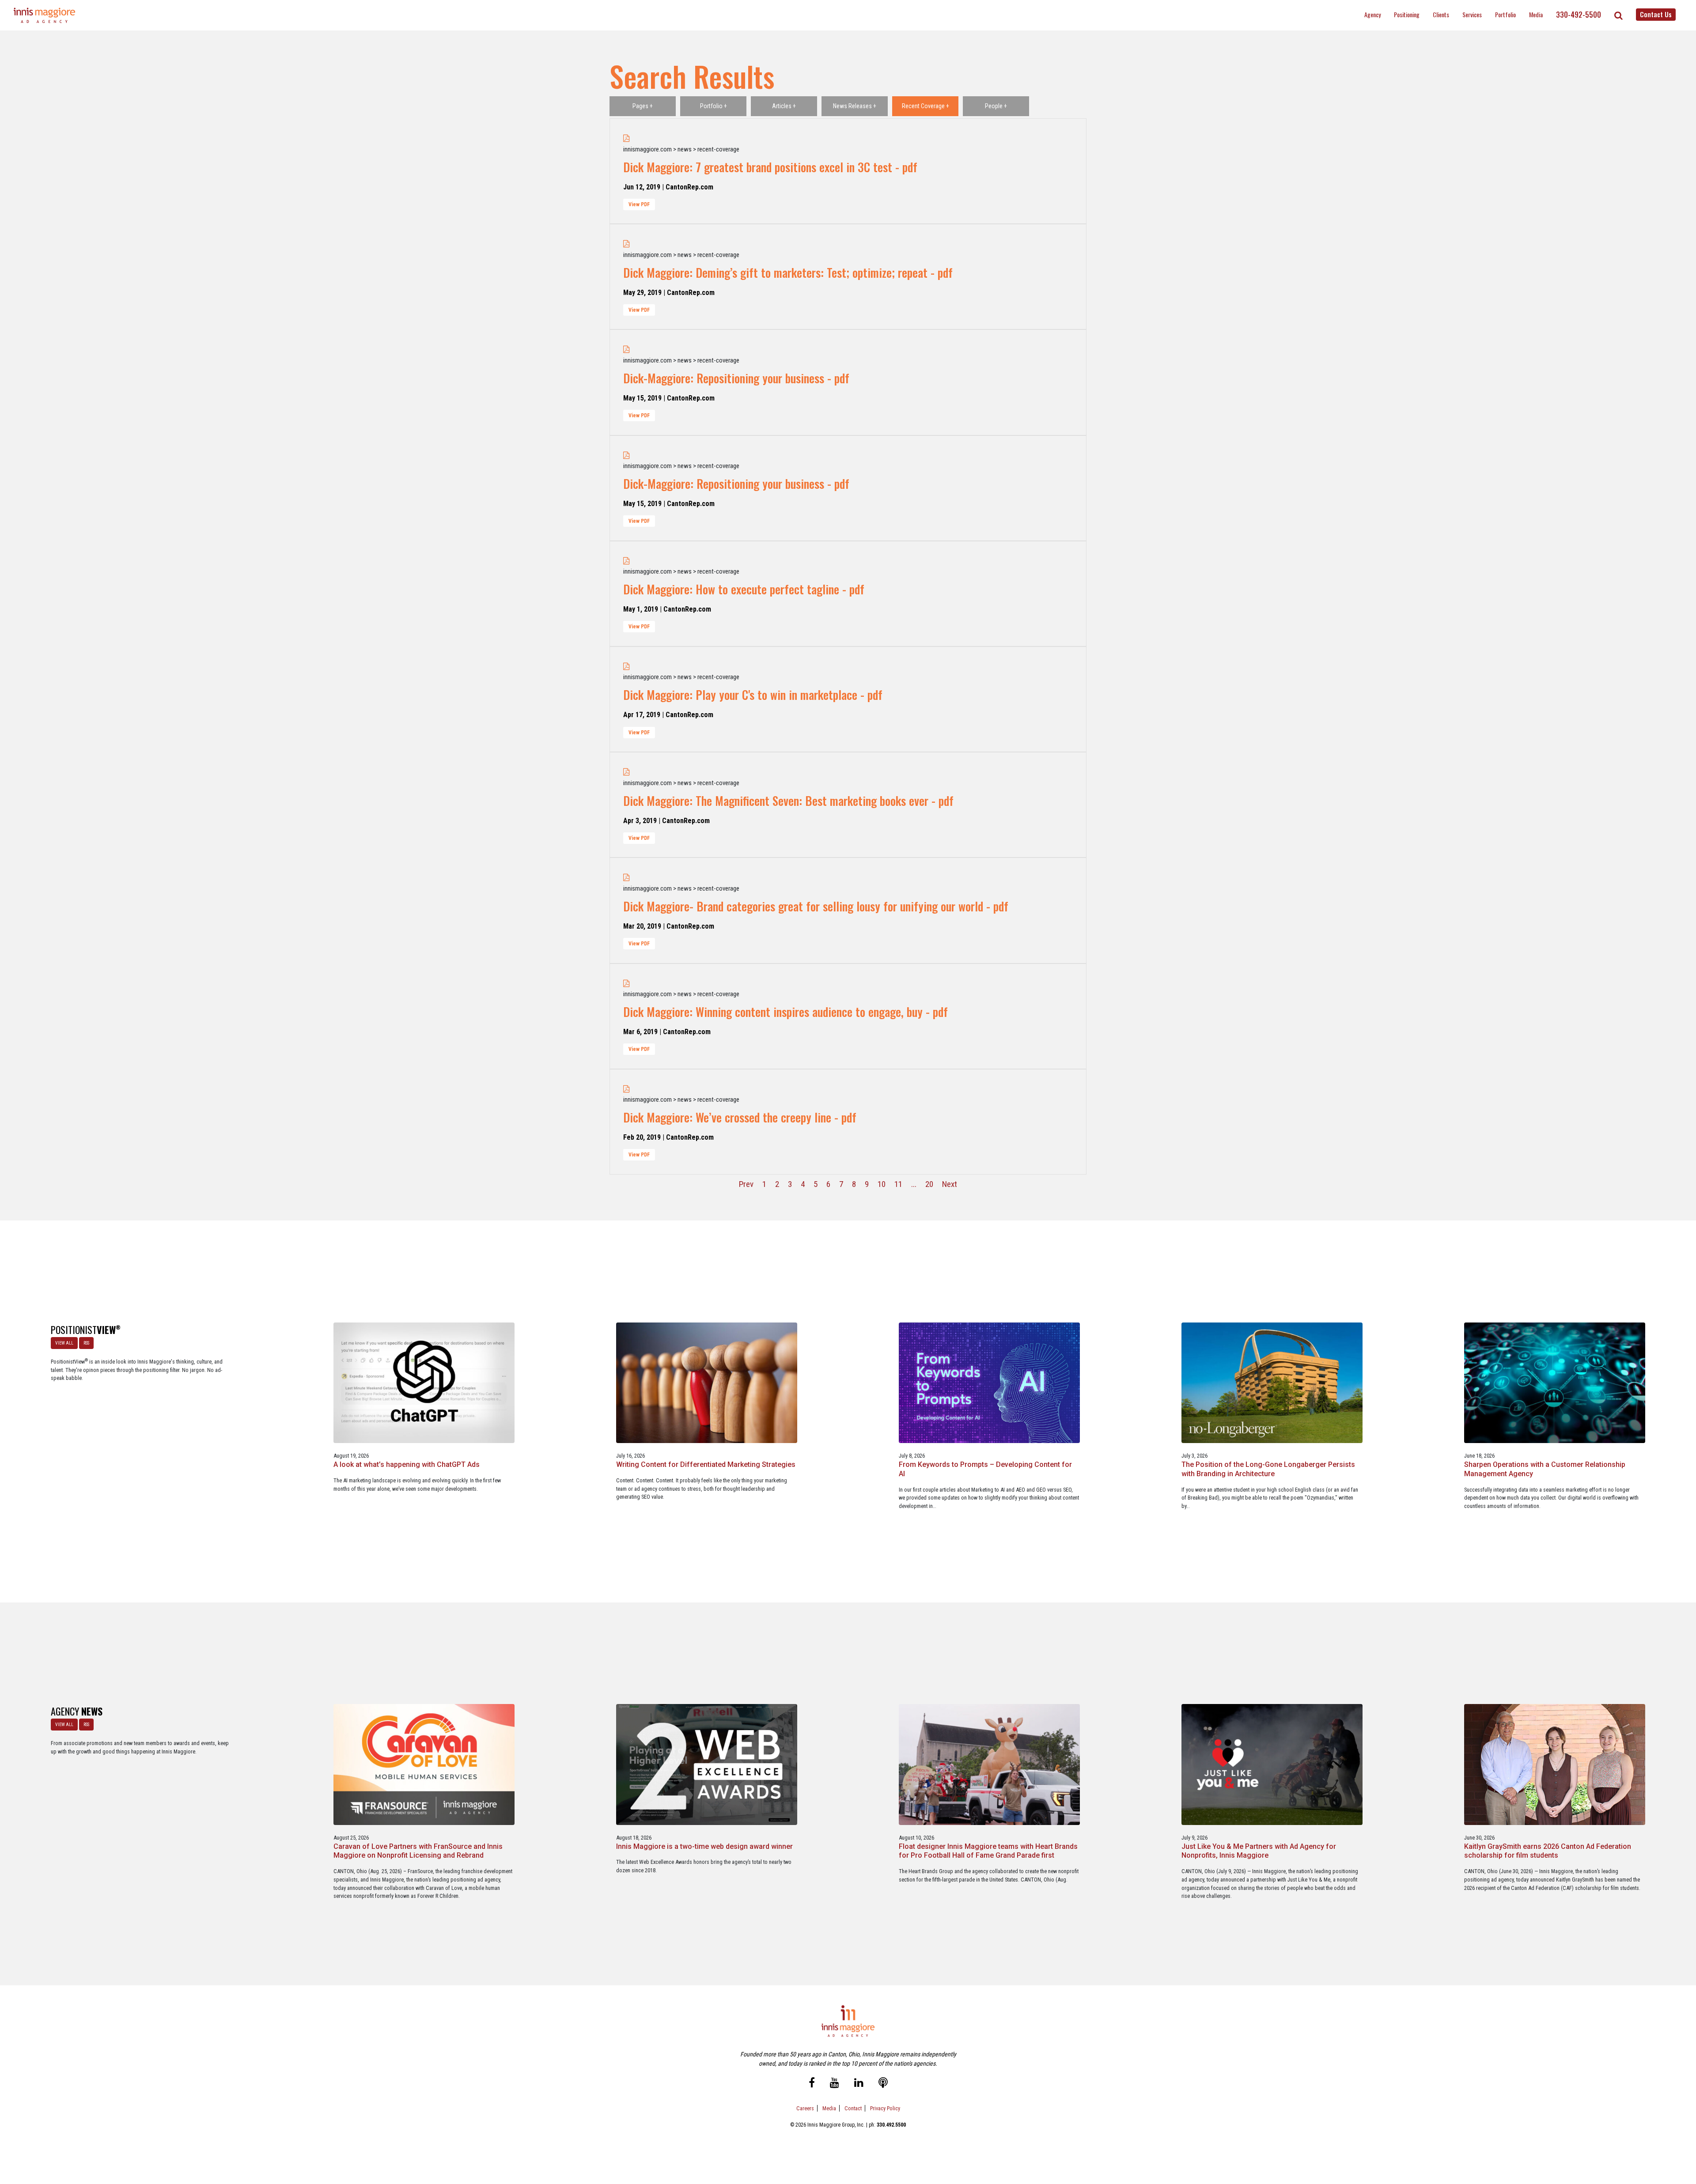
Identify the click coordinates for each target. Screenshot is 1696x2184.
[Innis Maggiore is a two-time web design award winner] (707, 1764)
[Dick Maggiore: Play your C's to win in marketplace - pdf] (627, 666)
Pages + (643, 106)
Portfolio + (714, 106)
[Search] (1618, 15)
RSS (86, 1343)
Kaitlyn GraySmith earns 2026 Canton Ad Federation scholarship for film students (1548, 1851)
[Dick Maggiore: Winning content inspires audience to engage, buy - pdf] (627, 983)
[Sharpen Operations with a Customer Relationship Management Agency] (1555, 1382)
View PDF (639, 204)
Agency (1372, 14)
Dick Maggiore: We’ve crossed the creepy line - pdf (740, 1117)
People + (996, 106)
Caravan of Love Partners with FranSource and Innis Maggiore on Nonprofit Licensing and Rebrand (418, 1851)
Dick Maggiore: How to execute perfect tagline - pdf (744, 589)
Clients (1441, 14)
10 (882, 1184)
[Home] (45, 15)
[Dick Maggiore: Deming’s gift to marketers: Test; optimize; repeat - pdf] (627, 244)
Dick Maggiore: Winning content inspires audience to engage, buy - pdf (786, 1012)
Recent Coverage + (926, 106)
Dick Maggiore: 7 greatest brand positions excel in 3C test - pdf (770, 167)
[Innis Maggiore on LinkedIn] (859, 2084)
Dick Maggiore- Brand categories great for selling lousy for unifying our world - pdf (816, 906)
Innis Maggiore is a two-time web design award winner (704, 1846)
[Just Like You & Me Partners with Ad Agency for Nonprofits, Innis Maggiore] (1272, 1764)
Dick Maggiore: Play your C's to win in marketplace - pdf (753, 695)
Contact (853, 2108)
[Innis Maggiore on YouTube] (835, 2084)
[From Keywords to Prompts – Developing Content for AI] (989, 1382)
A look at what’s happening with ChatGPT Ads (407, 1464)
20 (929, 1184)
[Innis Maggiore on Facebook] (812, 2084)
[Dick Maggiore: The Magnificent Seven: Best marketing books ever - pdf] (627, 772)
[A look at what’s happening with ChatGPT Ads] (424, 1382)
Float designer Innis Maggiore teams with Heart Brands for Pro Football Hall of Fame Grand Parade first (988, 1851)
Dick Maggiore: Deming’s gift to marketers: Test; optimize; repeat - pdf (788, 272)
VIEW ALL (64, 1343)
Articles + (784, 106)
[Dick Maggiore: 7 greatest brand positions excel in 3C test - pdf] (627, 138)
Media (1536, 14)
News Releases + (855, 106)
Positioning (1407, 14)
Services (1472, 14)
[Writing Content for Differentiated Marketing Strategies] (707, 1382)
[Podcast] (883, 2084)
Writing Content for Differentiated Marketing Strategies (706, 1464)
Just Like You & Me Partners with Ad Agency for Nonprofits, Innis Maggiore (1259, 1851)
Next (950, 1184)
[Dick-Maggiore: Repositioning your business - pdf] (627, 349)
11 (898, 1184)
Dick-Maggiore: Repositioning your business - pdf (736, 378)
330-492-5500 (1579, 15)
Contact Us (1656, 14)
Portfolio (1505, 14)
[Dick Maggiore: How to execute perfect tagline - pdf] (627, 561)
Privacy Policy (885, 2108)
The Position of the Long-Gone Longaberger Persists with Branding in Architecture (1268, 1469)
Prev (746, 1184)
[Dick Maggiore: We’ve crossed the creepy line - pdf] (627, 1089)
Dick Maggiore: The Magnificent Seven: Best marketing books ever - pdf (788, 801)
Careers (805, 2108)
